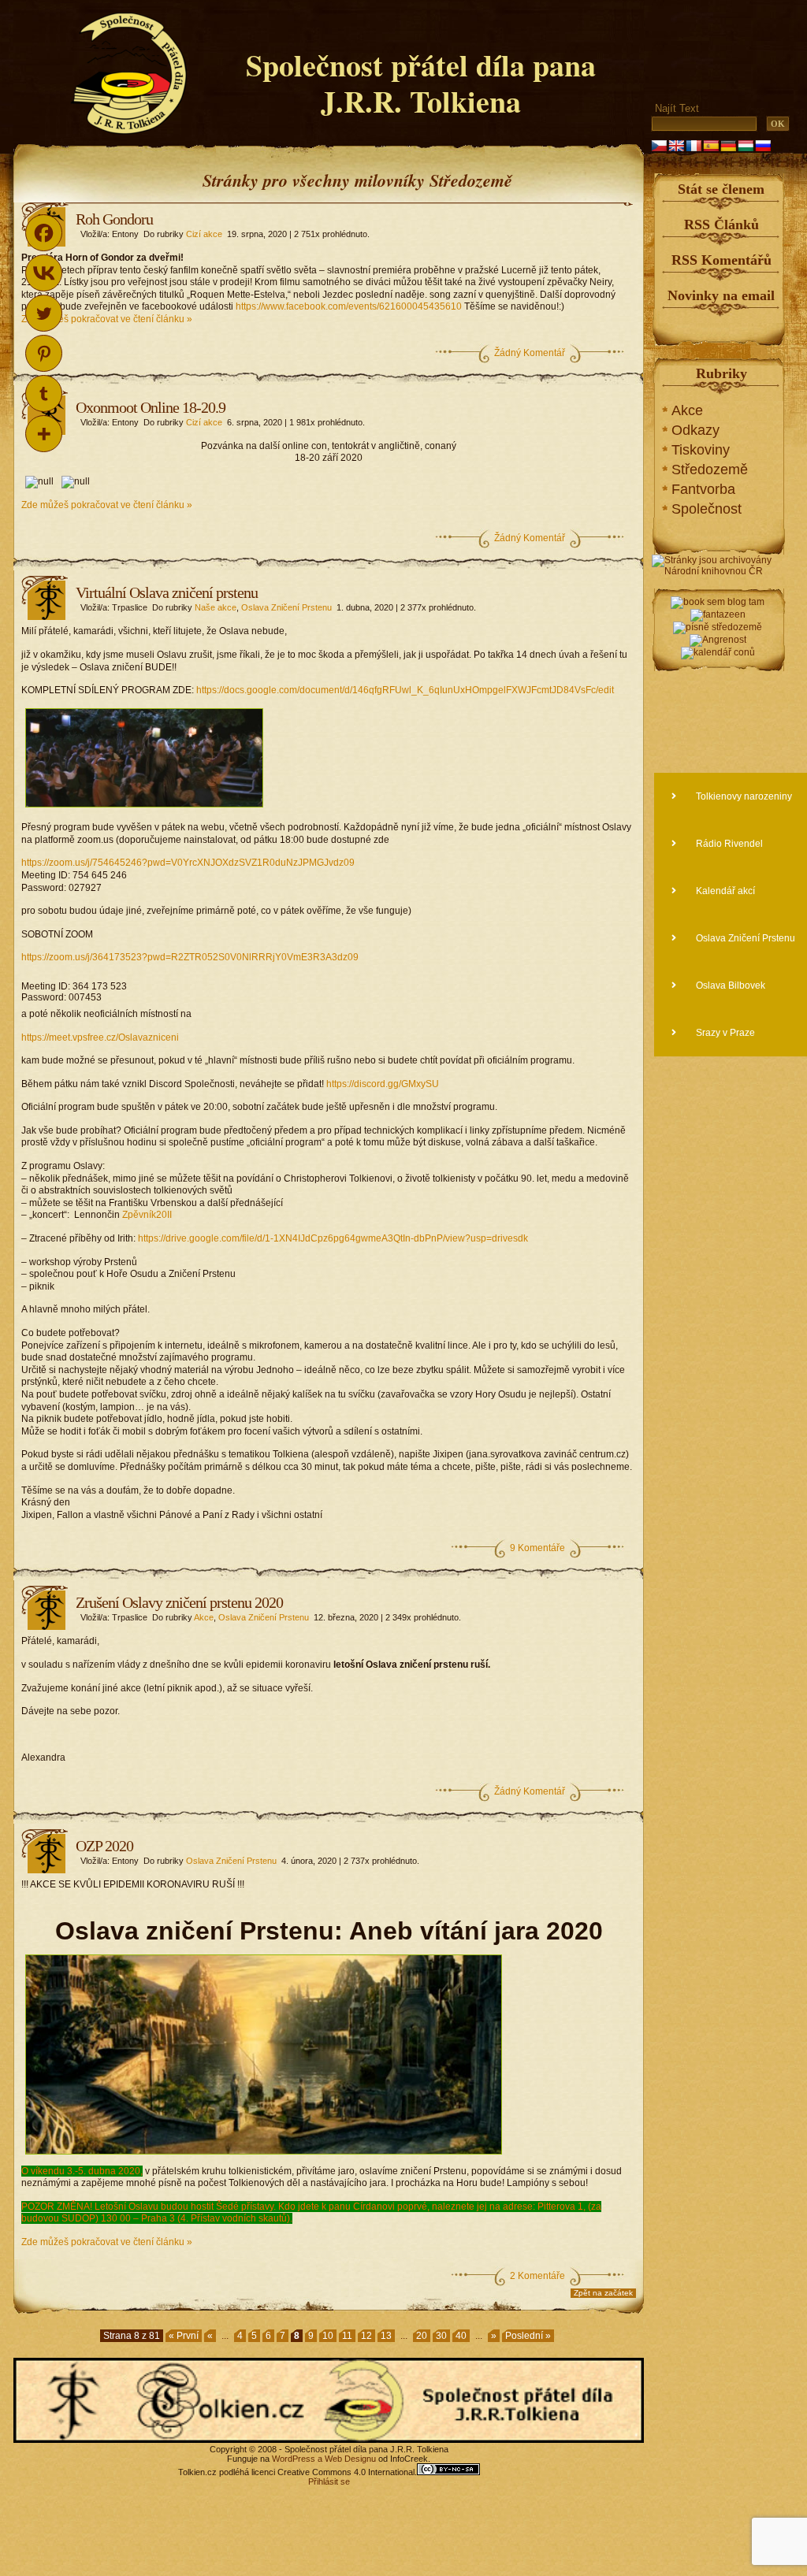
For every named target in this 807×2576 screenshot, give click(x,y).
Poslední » (528, 2336)
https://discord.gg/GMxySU (383, 1084)
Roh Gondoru (114, 219)
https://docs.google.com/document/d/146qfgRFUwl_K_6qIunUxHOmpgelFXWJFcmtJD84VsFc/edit (405, 690)
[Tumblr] (44, 393)
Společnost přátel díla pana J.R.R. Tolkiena (421, 83)
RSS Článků (721, 225)
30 (441, 2336)
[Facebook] (44, 233)
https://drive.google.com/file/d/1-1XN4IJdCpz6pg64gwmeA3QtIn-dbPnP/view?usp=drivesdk (333, 1238)
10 (328, 2336)
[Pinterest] (44, 353)
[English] (676, 146)
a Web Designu (346, 2459)
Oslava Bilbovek (729, 985)
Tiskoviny (701, 450)
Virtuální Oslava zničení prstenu (167, 592)
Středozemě (710, 470)
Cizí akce (204, 234)
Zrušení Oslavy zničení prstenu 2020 (179, 1602)
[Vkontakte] (44, 273)
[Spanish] (711, 146)
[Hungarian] (746, 146)
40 (461, 2336)
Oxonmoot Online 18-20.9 (151, 407)
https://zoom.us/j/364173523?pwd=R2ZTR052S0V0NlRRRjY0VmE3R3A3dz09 (190, 957)
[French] (694, 146)
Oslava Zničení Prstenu (286, 607)
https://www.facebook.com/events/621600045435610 (349, 306)
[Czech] (659, 146)
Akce (204, 1617)
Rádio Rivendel (728, 844)
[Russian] (763, 146)
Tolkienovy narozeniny (743, 796)
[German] (728, 146)
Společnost (707, 509)
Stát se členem (721, 189)
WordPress (294, 2459)
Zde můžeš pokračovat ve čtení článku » (107, 319)
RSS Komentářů (721, 260)
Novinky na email (721, 295)
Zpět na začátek (603, 2293)
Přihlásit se (329, 2481)
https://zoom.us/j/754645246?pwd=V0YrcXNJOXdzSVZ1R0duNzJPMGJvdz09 (188, 863)
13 (386, 2336)
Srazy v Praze (724, 1033)
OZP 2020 (104, 1846)
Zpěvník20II (148, 1215)
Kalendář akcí (724, 891)
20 (422, 2336)
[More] (44, 434)
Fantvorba (703, 489)
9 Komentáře (537, 1548)
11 (347, 2336)
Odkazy (695, 430)
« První (184, 2336)
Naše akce (216, 607)
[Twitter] (44, 313)
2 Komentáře (537, 2276)
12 (366, 2336)
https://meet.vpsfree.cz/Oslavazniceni (100, 1037)
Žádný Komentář (530, 353)
